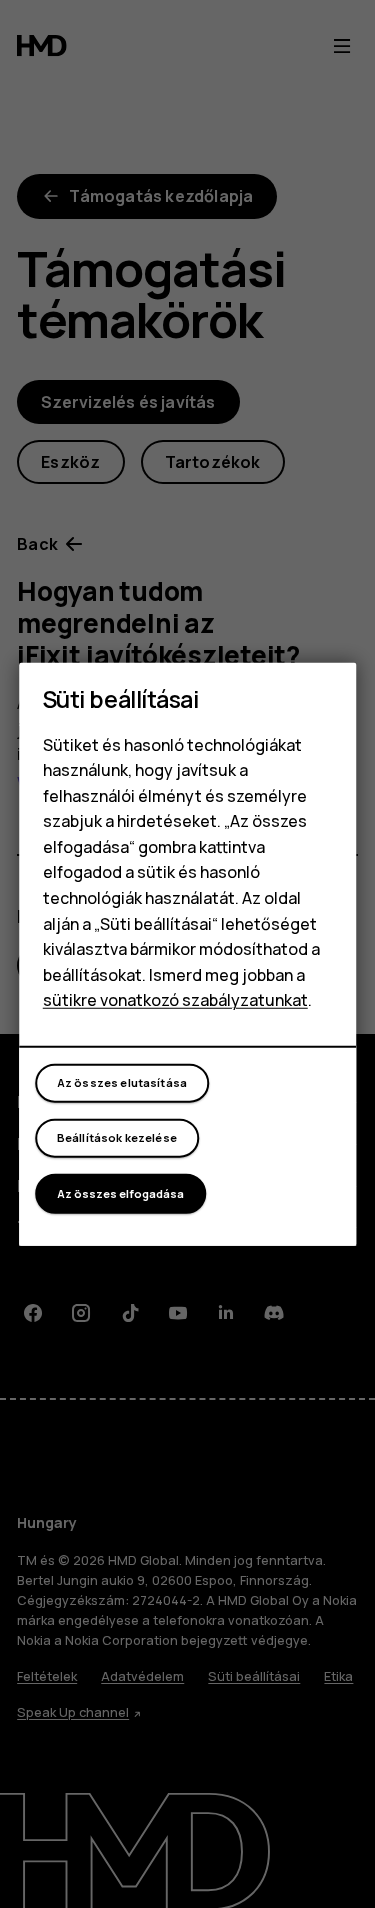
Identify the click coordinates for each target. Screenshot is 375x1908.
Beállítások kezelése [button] (117, 1137)
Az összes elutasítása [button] (122, 1082)
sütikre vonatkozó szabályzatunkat (175, 1000)
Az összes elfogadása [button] (120, 1193)
